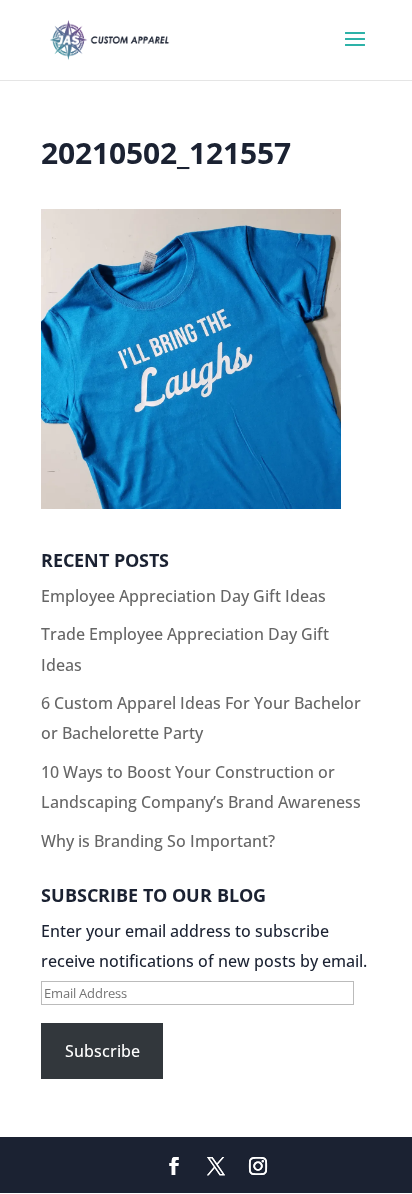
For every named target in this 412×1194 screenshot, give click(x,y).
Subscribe (102, 1051)
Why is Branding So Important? (158, 841)
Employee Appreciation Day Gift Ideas (183, 596)
